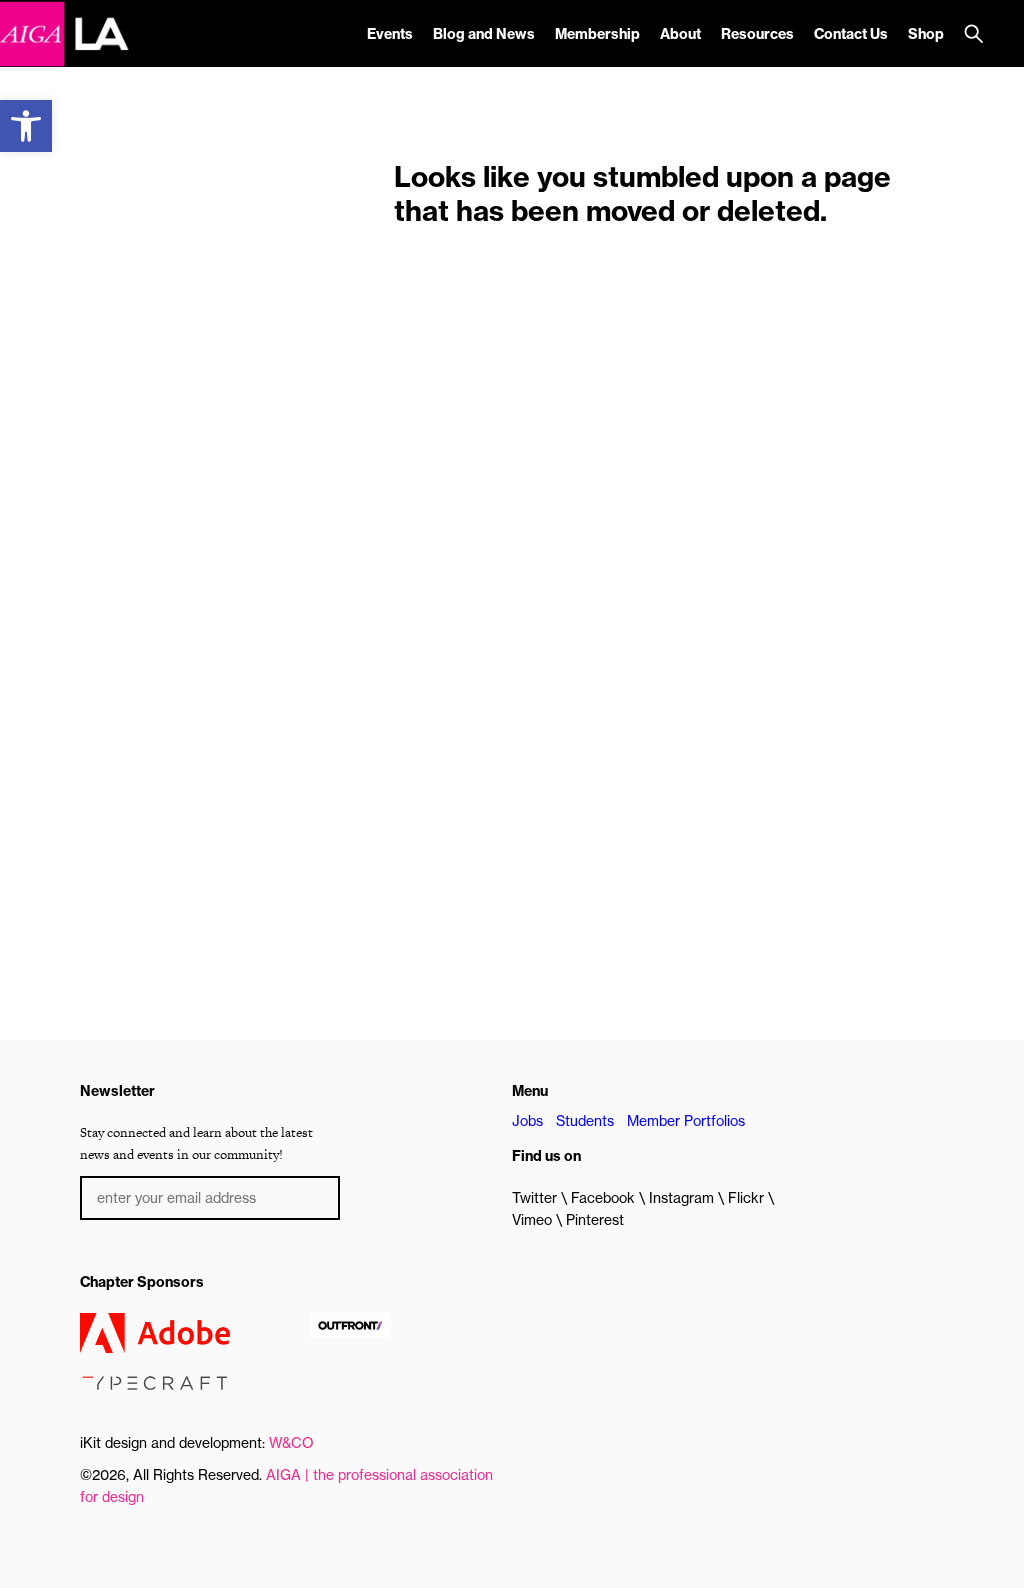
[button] (26, 126)
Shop (926, 34)
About (680, 34)
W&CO (291, 1443)
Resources (757, 34)
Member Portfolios (686, 1121)
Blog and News (484, 34)
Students (585, 1121)
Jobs (527, 1121)
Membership (597, 34)
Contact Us (851, 34)
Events (390, 34)
